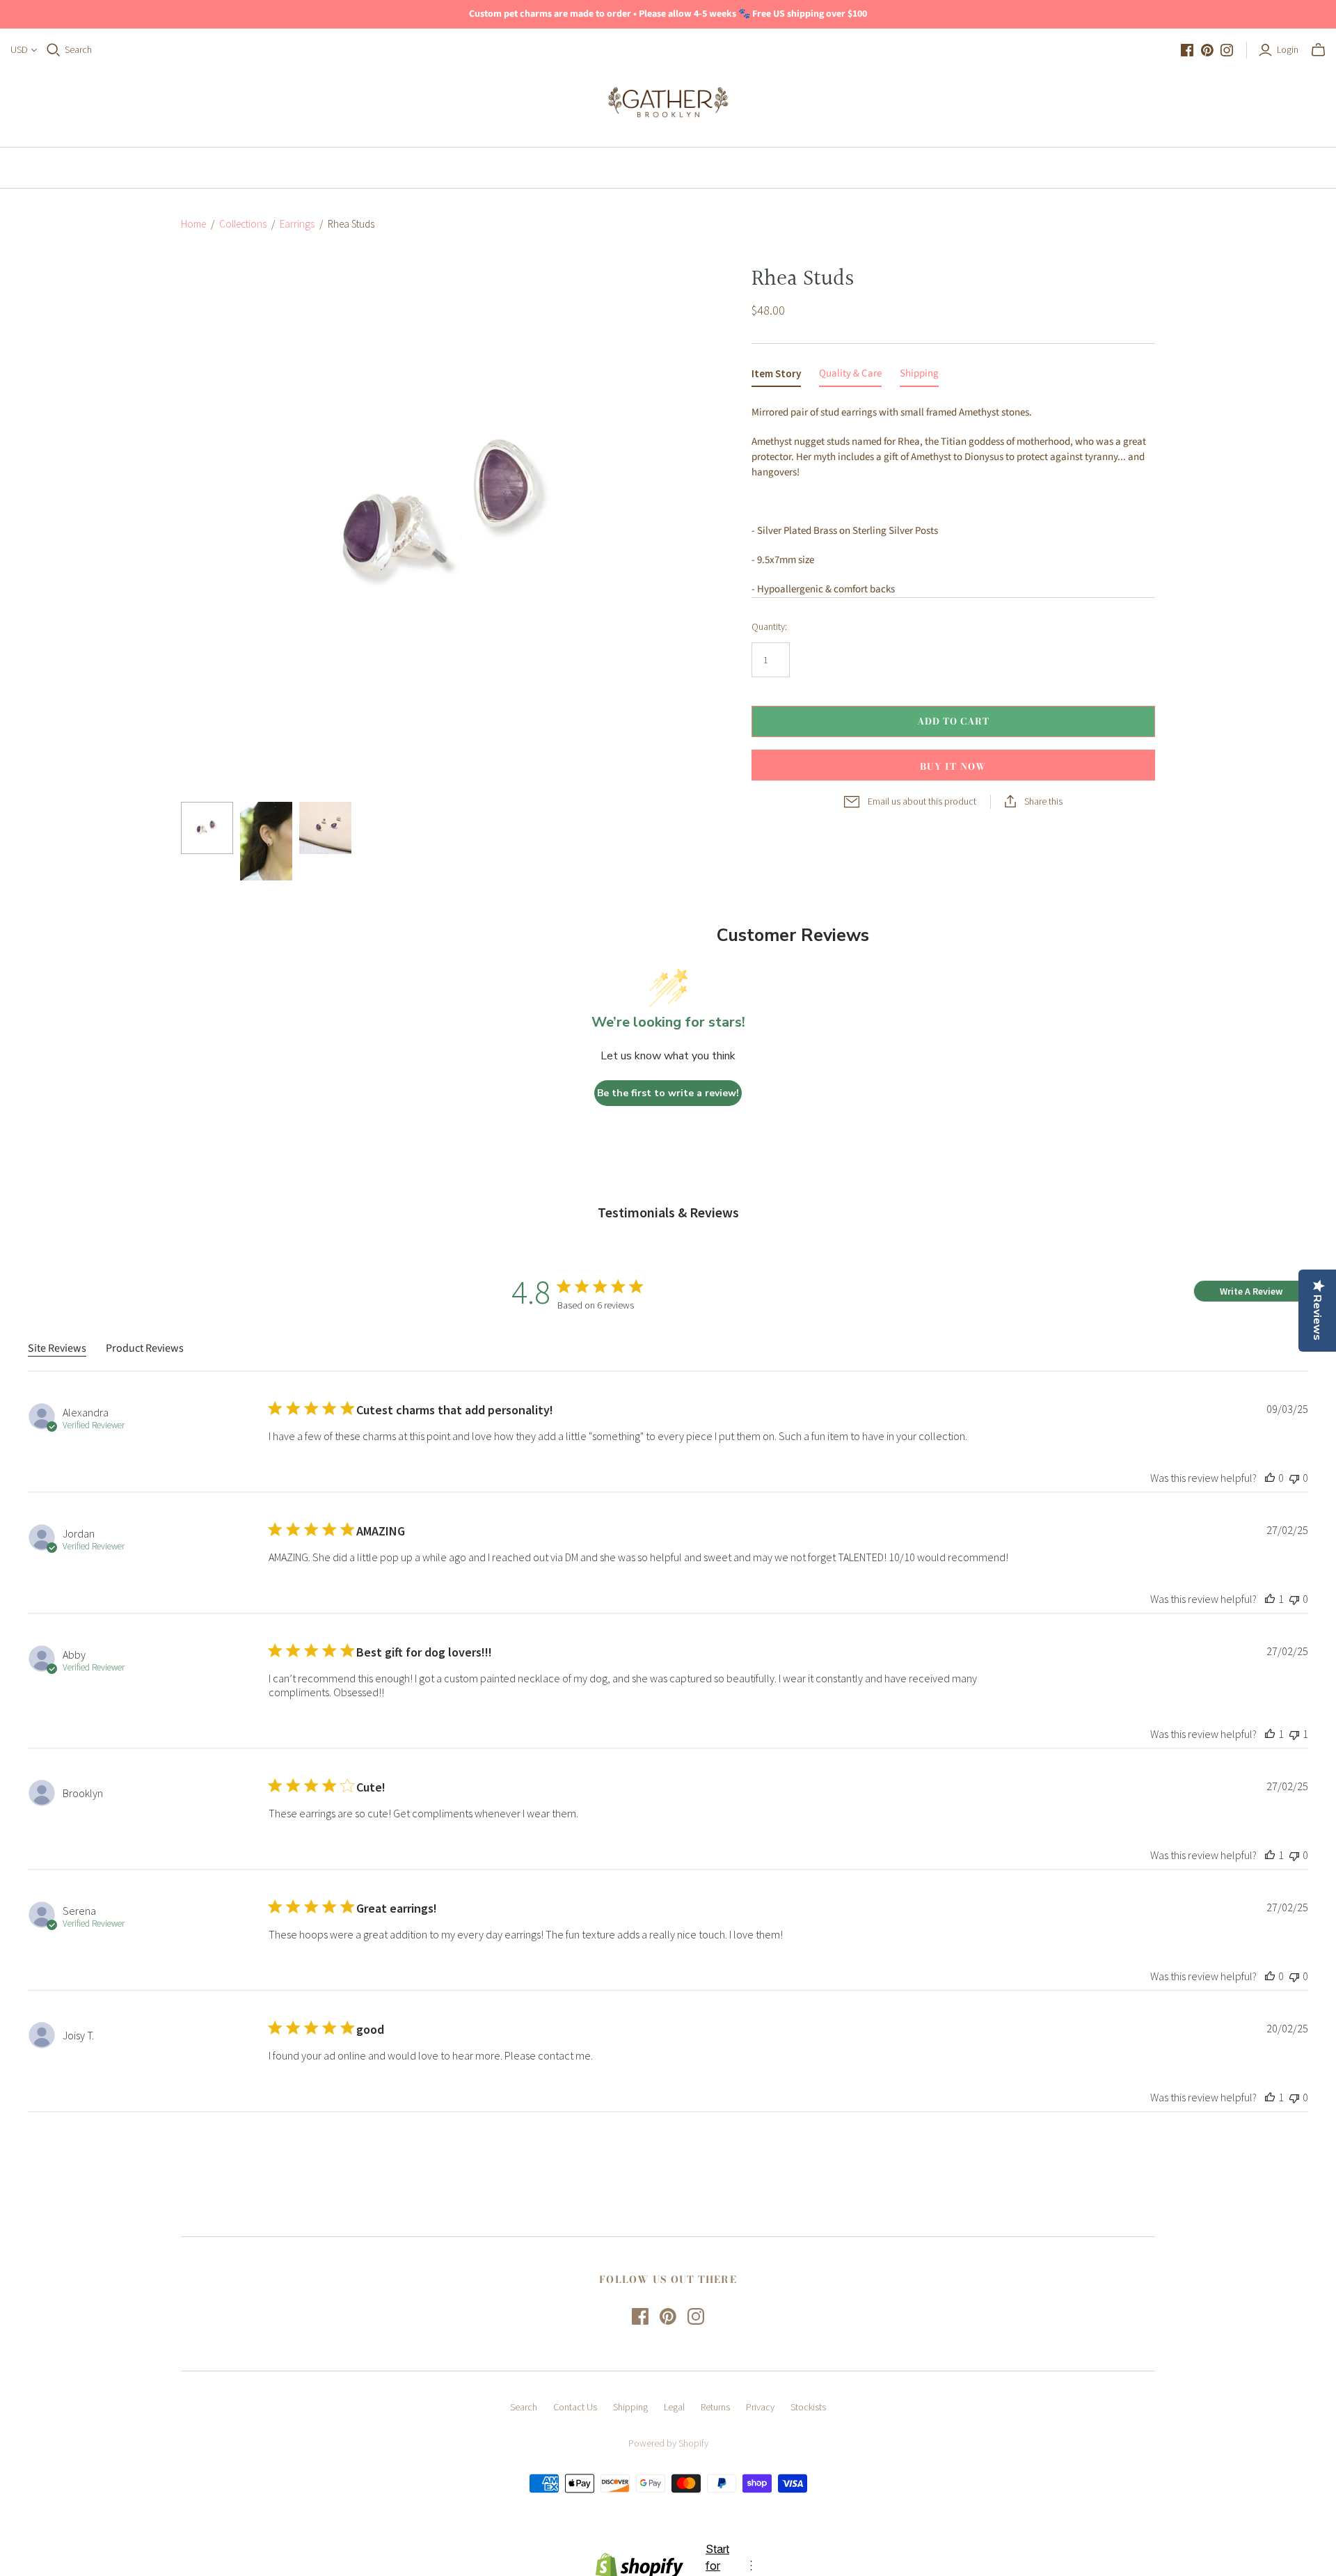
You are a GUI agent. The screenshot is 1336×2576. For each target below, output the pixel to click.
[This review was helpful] (1270, 1478)
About (731, 168)
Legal (674, 2407)
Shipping (630, 2407)
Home (602, 168)
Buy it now (953, 766)
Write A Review (1251, 1291)
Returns (715, 2407)
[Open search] (54, 50)
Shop (665, 168)
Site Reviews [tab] (57, 1348)
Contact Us (575, 2407)
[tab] (776, 377)
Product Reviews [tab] (145, 1348)
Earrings (297, 224)
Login (1288, 49)
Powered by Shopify (668, 2443)
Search (78, 49)
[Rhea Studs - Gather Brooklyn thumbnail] (207, 828)
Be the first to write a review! (668, 1093)
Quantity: (769, 626)
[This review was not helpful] (1294, 1478)
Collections (243, 224)
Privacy (760, 2407)
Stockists (808, 2407)
